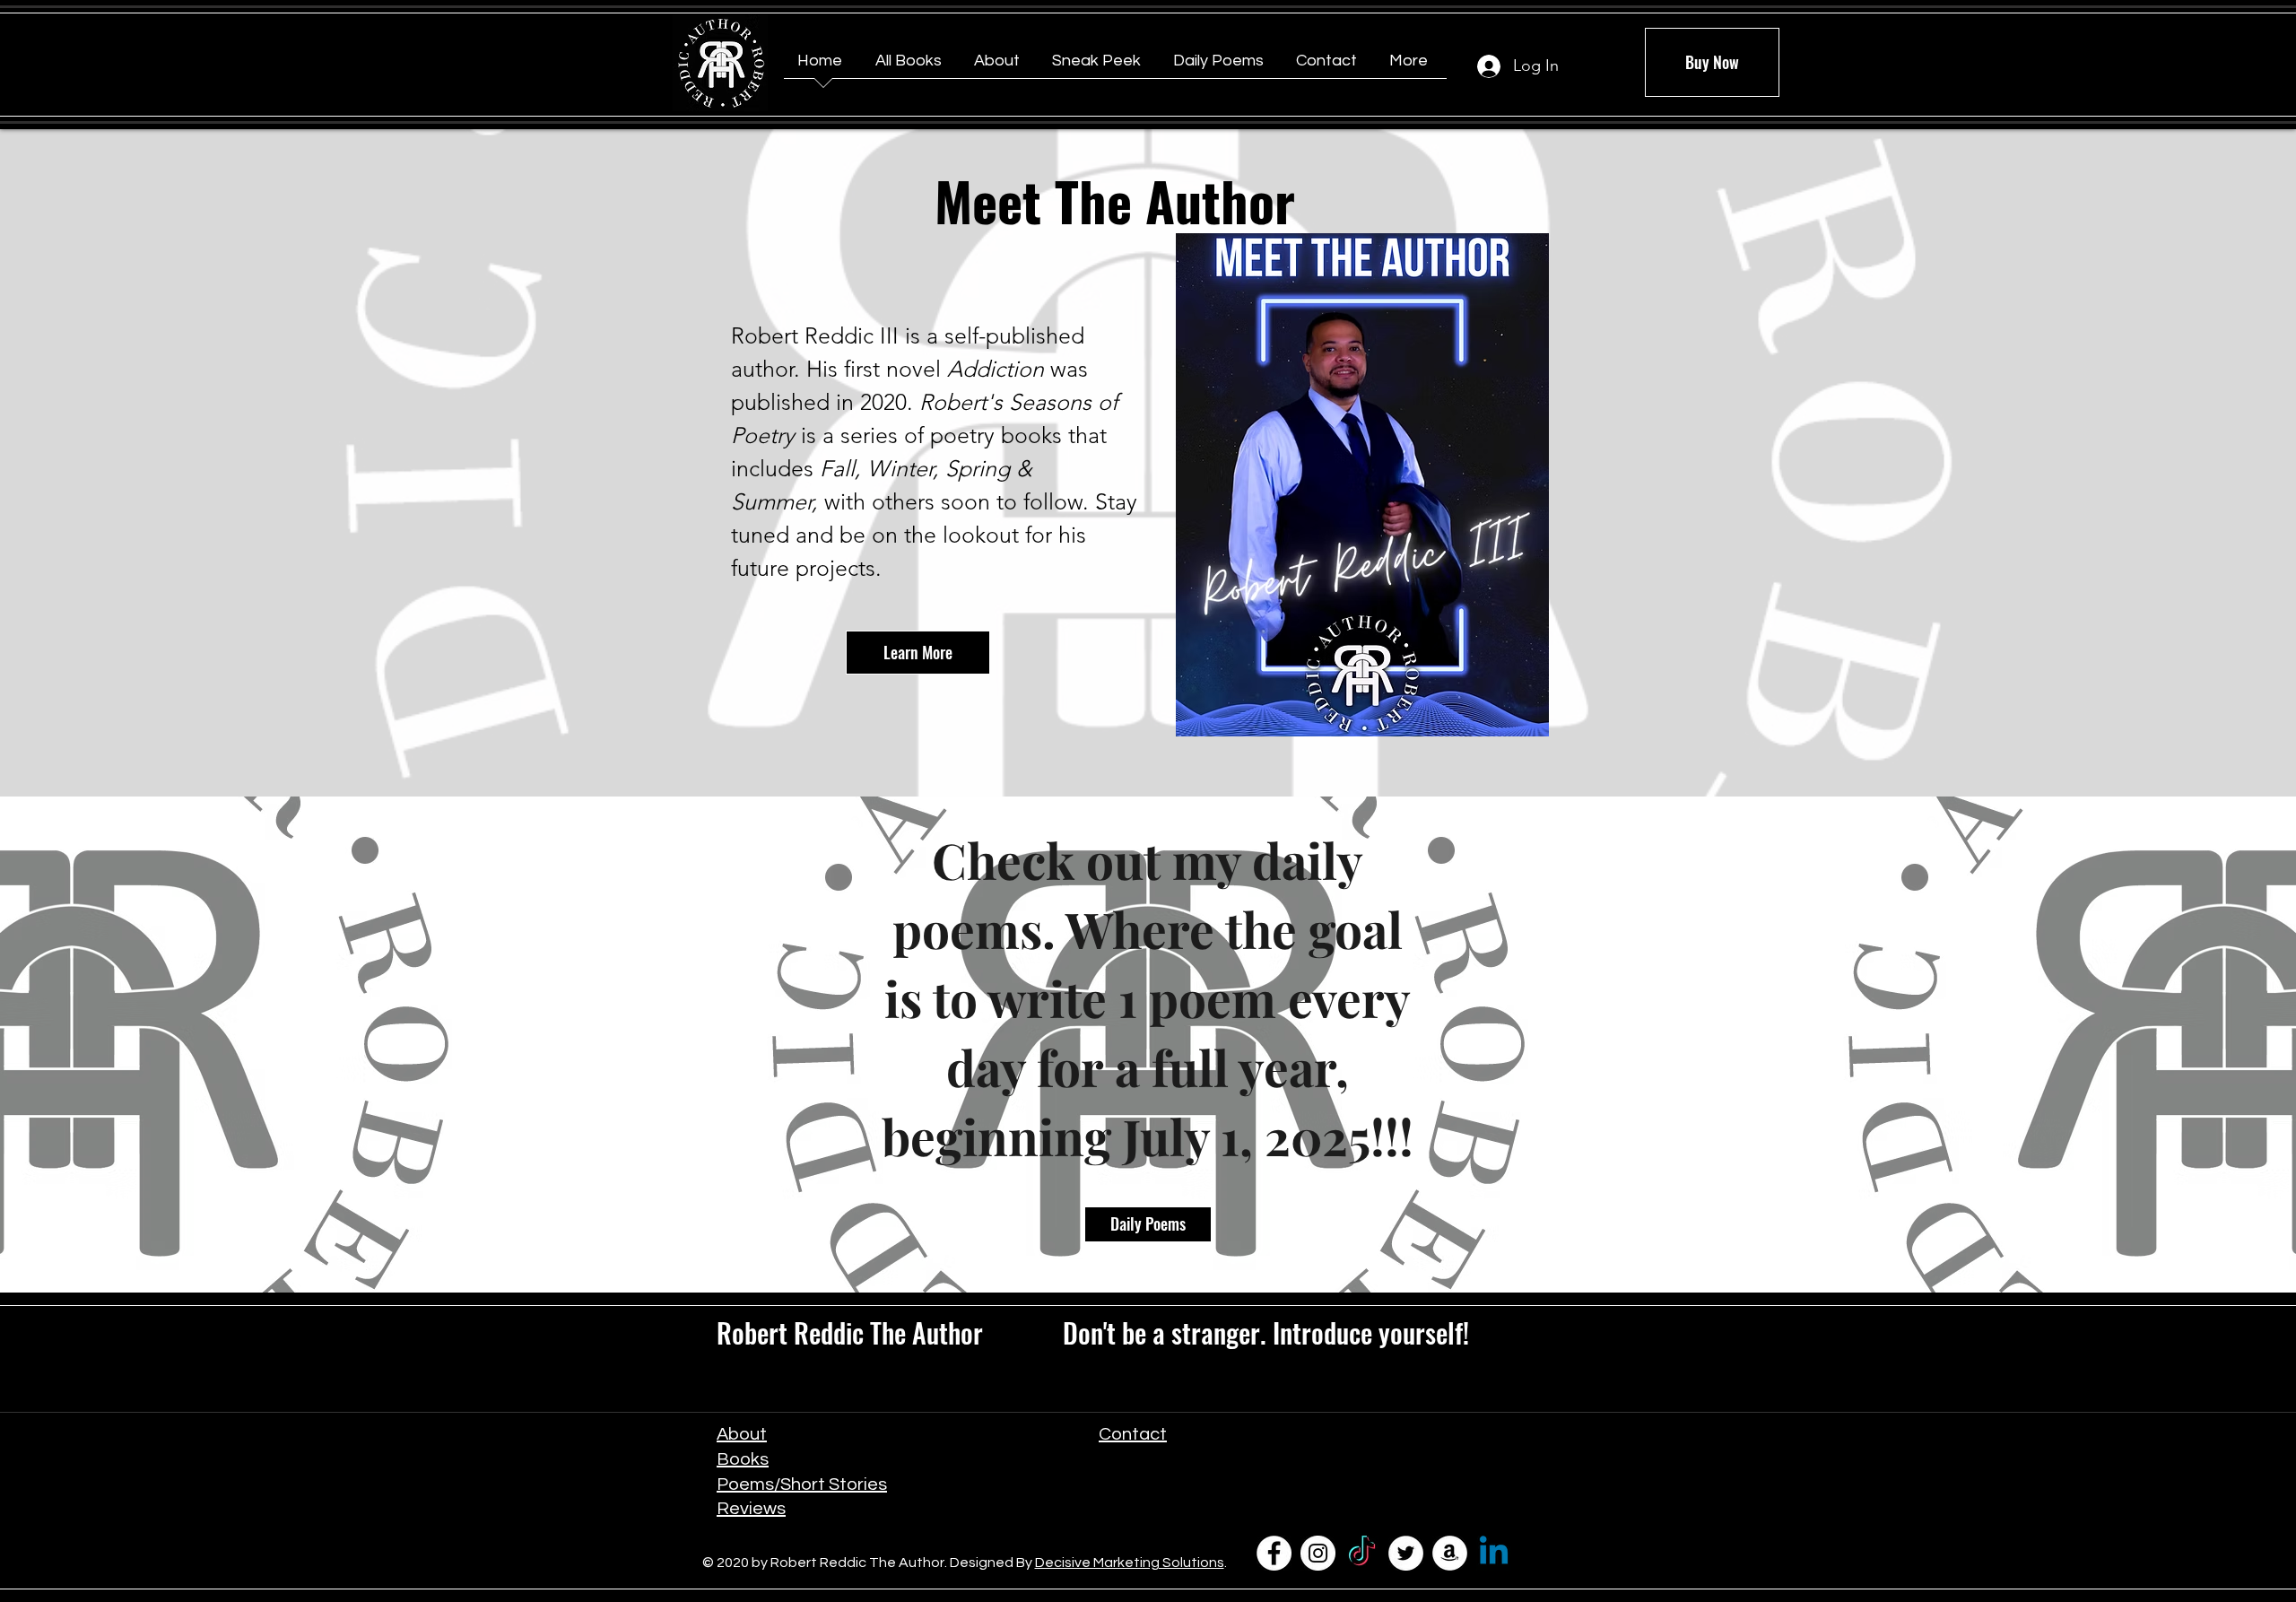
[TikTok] (1362, 1553)
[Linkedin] (1494, 1553)
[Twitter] (1406, 1553)
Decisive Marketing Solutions (1130, 1563)
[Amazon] (1450, 1553)
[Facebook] (1274, 1553)
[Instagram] (1318, 1553)
